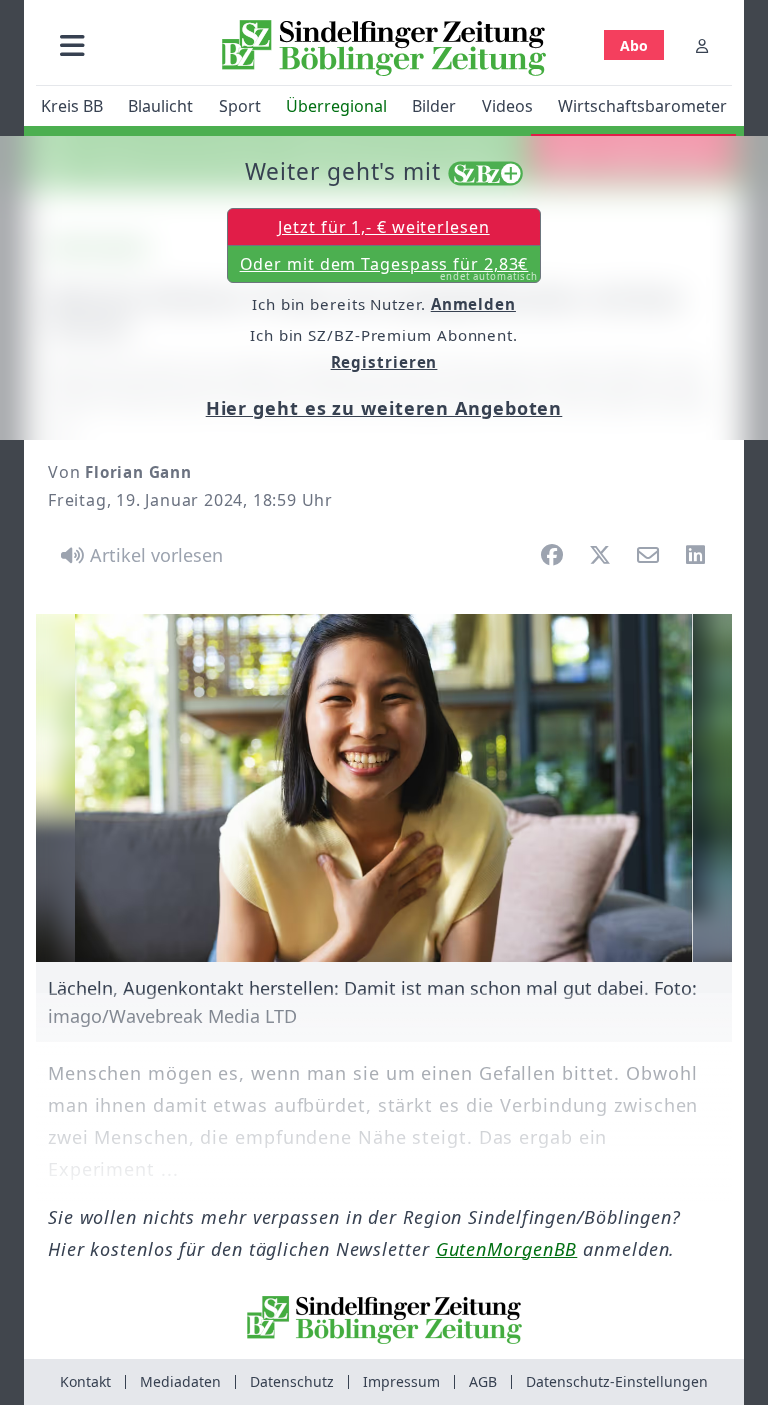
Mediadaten (180, 1381)
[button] (72, 45)
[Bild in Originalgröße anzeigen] (384, 788)
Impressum (401, 1381)
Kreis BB (72, 106)
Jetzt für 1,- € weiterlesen (383, 227)
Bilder (434, 106)
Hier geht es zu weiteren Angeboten (384, 408)
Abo (634, 45)
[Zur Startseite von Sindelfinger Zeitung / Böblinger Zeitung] (384, 48)
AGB (483, 1381)
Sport (240, 106)
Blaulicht (160, 106)
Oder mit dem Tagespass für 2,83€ (389, 268)
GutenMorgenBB (507, 1249)
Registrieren (384, 362)
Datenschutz (292, 1381)
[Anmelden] (702, 45)
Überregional (336, 106)
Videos (507, 106)
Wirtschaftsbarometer (642, 106)
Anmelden (473, 304)
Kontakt (85, 1381)
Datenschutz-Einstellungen (617, 1381)
